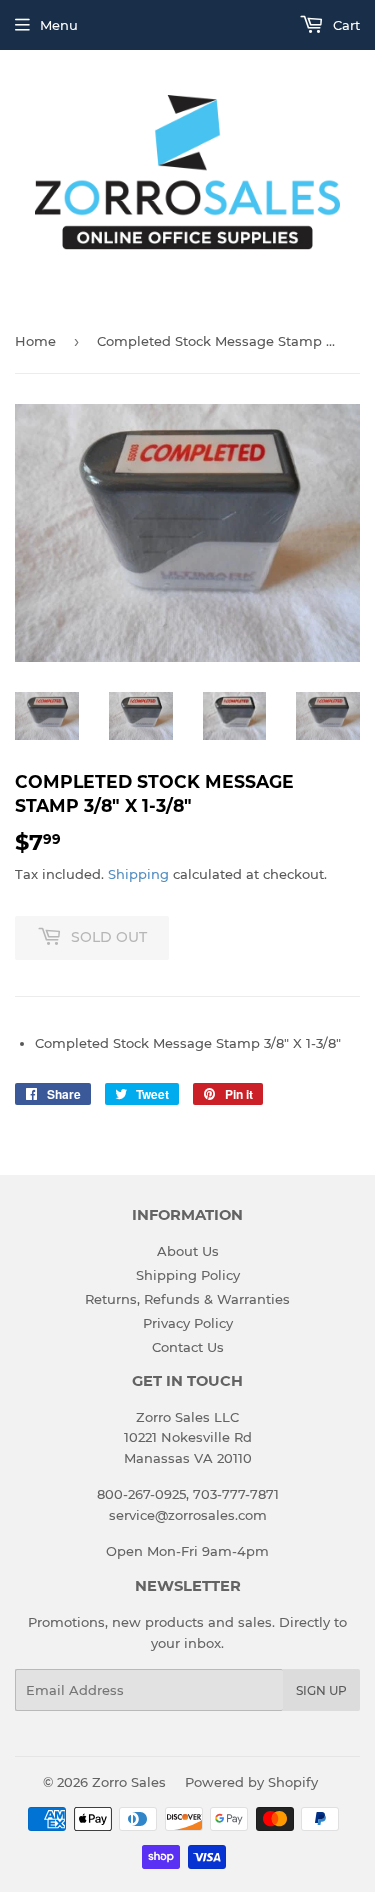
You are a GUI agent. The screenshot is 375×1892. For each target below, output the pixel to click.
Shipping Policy (188, 1275)
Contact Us (188, 1347)
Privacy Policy (188, 1323)
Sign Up (321, 1690)
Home (35, 341)
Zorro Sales (129, 1782)
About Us (188, 1251)
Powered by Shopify (251, 1782)
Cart (344, 25)
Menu (59, 25)
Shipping (138, 874)
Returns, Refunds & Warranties (187, 1299)
